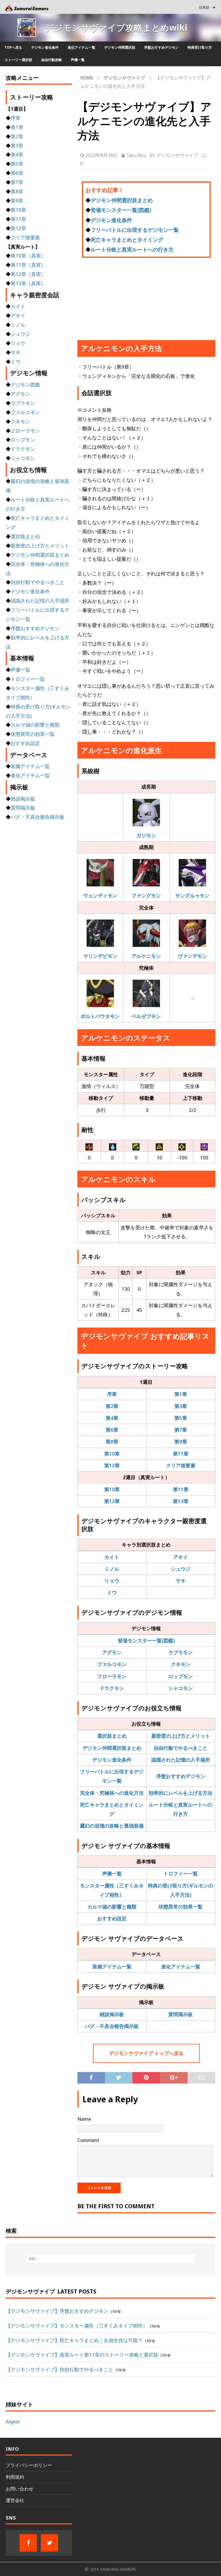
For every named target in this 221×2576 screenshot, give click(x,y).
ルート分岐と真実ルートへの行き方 (132, 249)
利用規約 (15, 2477)
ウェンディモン (100, 895)
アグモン (112, 1652)
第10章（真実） (28, 256)
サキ (181, 1581)
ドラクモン (112, 1688)
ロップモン (181, 1676)
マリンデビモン (100, 956)
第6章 (112, 1430)
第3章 (181, 1406)
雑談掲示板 (112, 2014)
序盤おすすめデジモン (161, 47)
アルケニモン (146, 956)
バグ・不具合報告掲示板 (112, 2026)
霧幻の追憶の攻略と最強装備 (112, 1826)
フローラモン (112, 1676)
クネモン (181, 1664)
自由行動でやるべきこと (181, 1748)
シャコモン (181, 1688)
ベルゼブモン (146, 1016)
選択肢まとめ (112, 1736)
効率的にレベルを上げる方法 (181, 1793)
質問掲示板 (181, 2014)
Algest (13, 2421)
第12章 (112, 1465)
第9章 (181, 1441)
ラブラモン (181, 1652)
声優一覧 (78, 60)
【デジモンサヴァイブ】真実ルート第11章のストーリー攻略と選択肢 (82, 2355)
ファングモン (146, 895)
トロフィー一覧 (181, 1873)
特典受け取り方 (200, 47)
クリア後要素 (181, 1465)
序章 (112, 1394)
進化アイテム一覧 (81, 47)
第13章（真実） (28, 283)
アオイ (181, 1557)
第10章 (112, 1454)
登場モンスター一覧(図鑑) (121, 210)
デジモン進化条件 (45, 47)
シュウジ (181, 1569)
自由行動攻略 (52, 60)
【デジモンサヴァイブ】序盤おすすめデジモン (57, 2311)
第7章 (181, 1430)
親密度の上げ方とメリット (181, 1736)
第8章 (112, 1441)
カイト (112, 1557)
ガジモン (146, 835)
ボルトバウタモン (100, 1016)
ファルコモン (112, 1664)
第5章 (181, 1418)
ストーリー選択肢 (18, 60)
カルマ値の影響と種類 (112, 1907)
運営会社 (15, 2500)
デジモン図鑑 (25, 385)
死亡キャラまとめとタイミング (127, 240)
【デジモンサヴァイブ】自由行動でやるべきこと (60, 2369)
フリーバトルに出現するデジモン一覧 (135, 230)
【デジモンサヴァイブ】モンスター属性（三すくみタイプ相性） (77, 2326)
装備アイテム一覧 (112, 1966)
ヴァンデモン (193, 956)
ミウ (112, 1592)
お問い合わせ (20, 2489)
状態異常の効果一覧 (181, 1907)
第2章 (112, 1406)
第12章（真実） (28, 274)
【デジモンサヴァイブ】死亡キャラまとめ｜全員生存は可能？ (74, 2340)
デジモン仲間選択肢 (120, 47)
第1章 (181, 1394)
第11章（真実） (28, 265)
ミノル (112, 1569)
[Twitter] (49, 2543)
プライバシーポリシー (29, 2465)
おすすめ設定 (112, 1918)
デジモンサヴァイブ (177, 155)
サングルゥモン (192, 895)
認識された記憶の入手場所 (181, 1760)
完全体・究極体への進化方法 (112, 1793)
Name (84, 2119)
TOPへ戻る (13, 47)
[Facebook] (28, 2543)
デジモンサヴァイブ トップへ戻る (146, 2053)
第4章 (112, 1418)
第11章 (181, 1454)
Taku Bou (136, 155)
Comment (88, 2140)
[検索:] (110, 2259)
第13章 (181, 1501)
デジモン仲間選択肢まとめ (122, 200)
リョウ (112, 1581)
